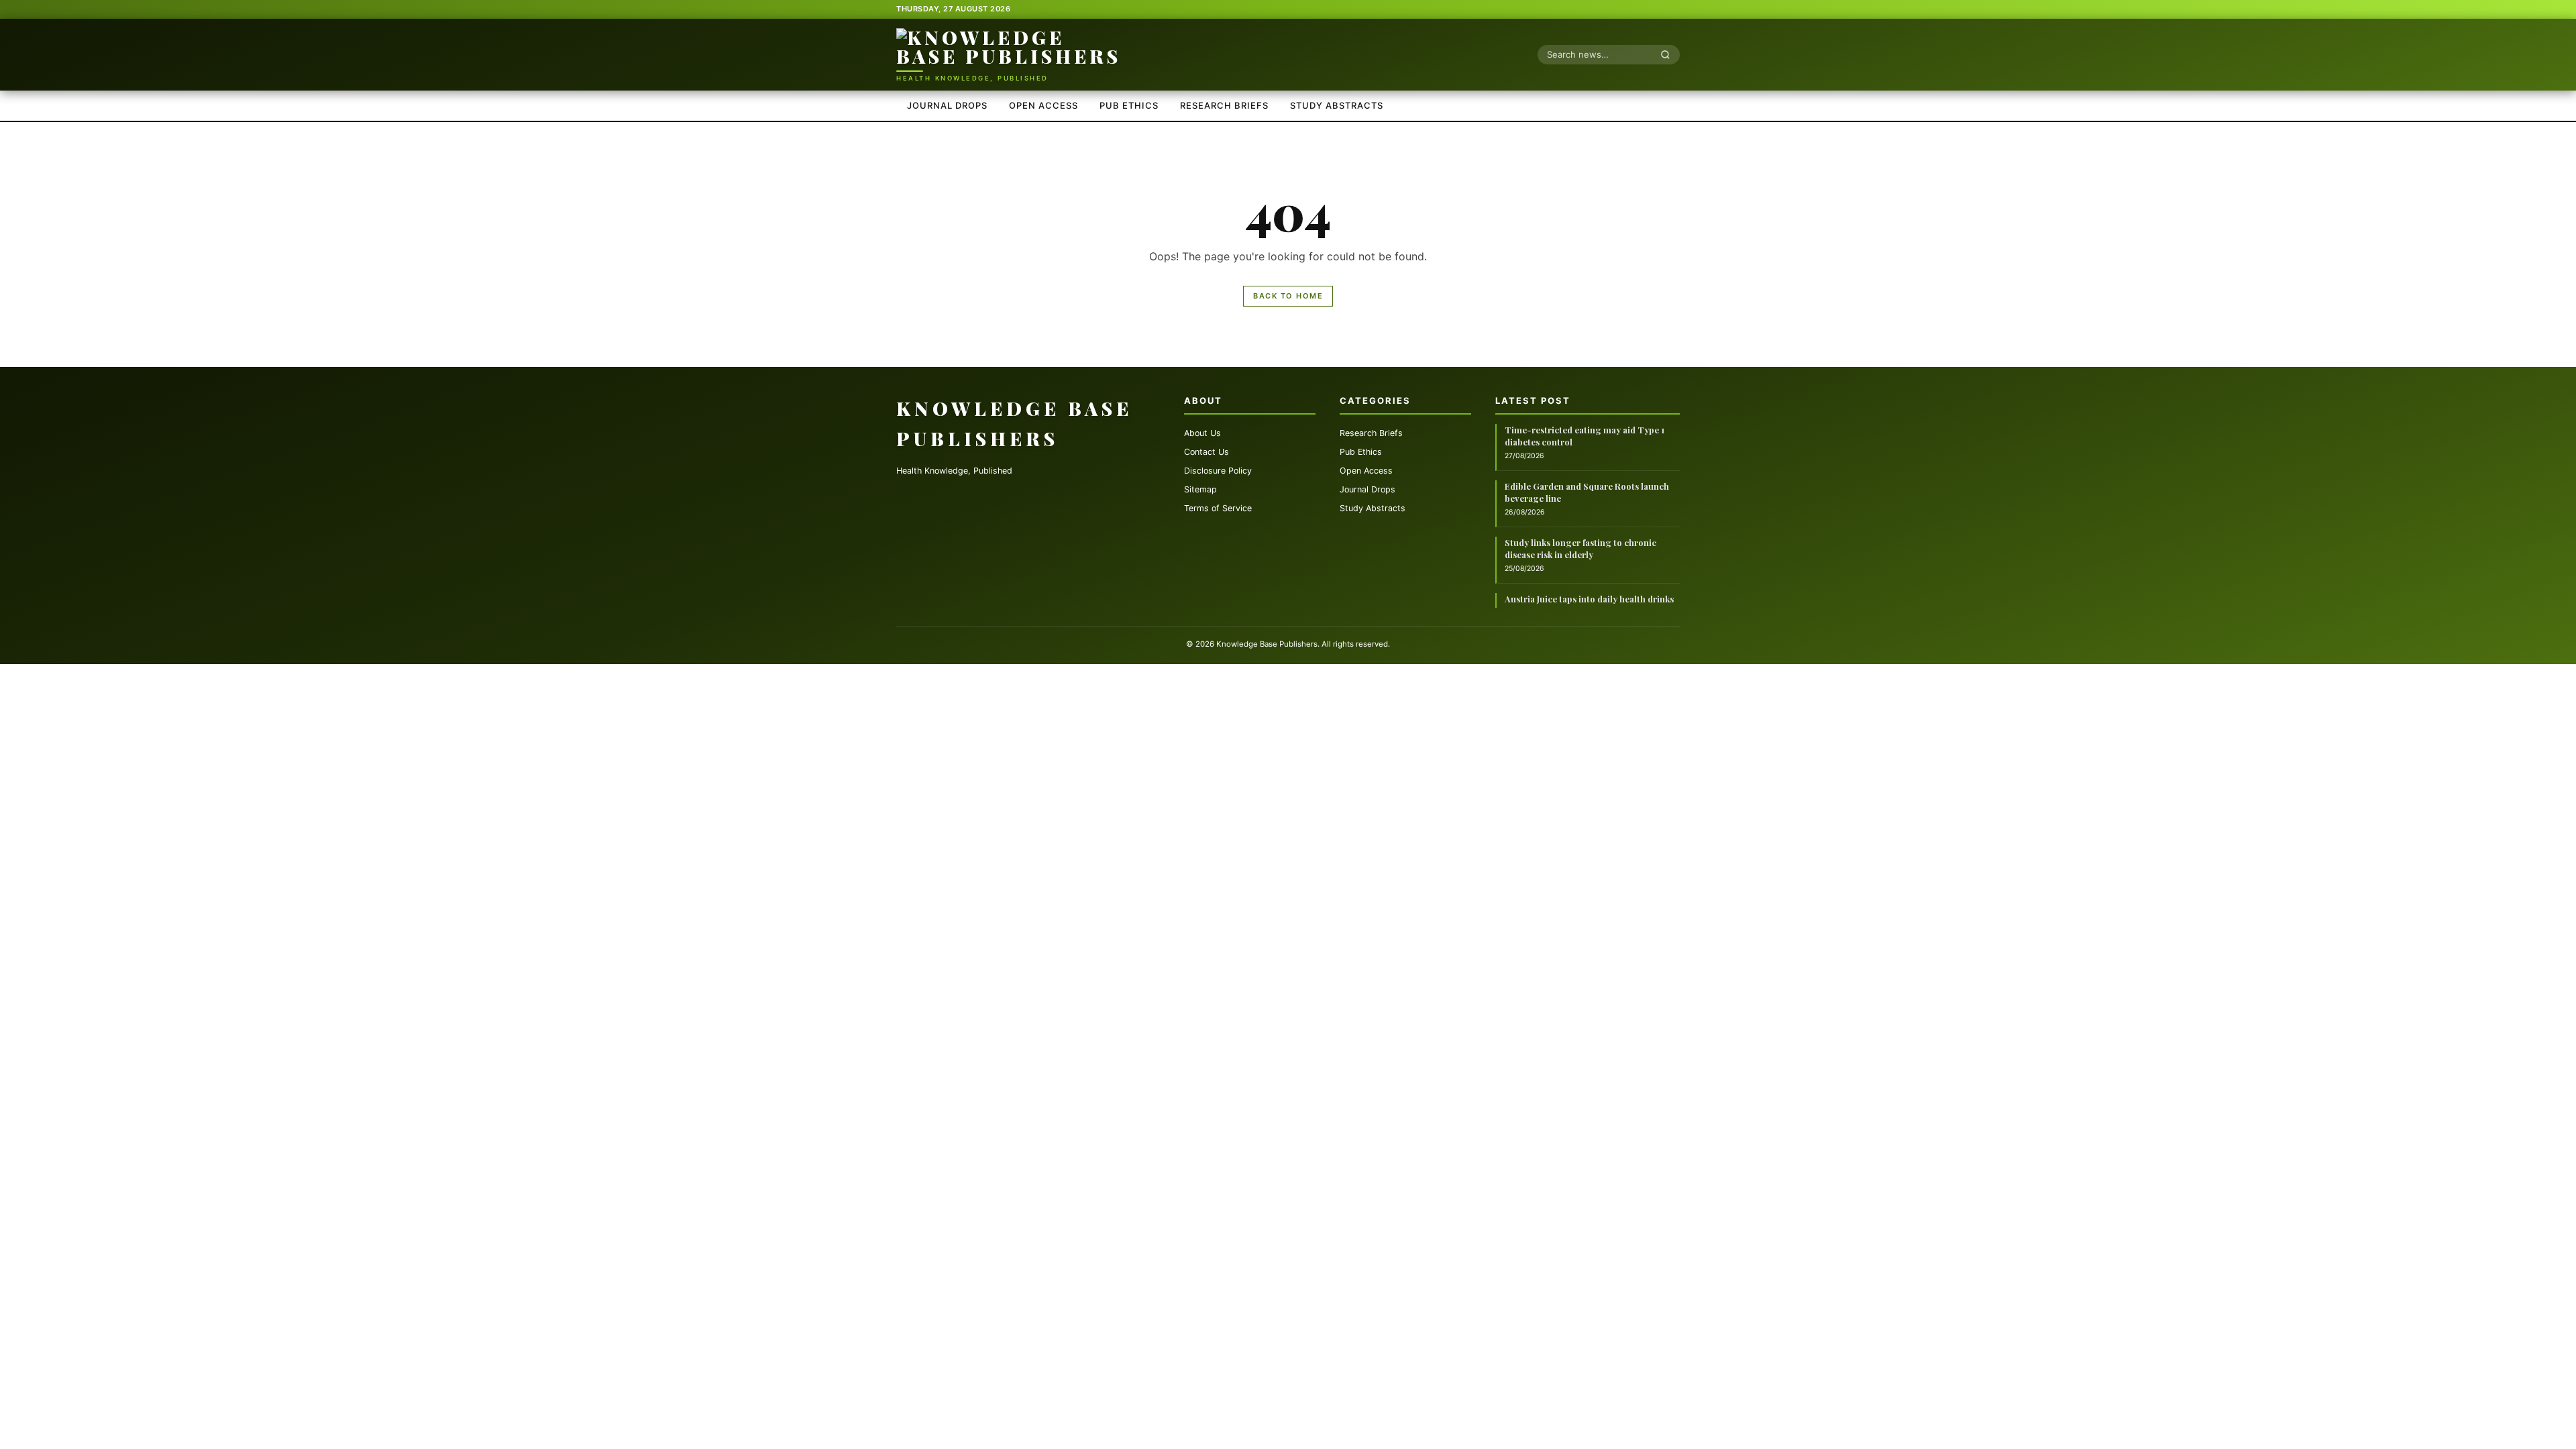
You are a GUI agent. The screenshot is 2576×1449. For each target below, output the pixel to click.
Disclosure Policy (1218, 471)
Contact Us (1206, 452)
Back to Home (1288, 296)
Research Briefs (1224, 105)
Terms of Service (1218, 508)
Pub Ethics (1129, 105)
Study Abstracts (1337, 105)
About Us (1202, 433)
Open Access (1043, 105)
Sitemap (1200, 489)
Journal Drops (947, 105)
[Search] (1669, 54)
